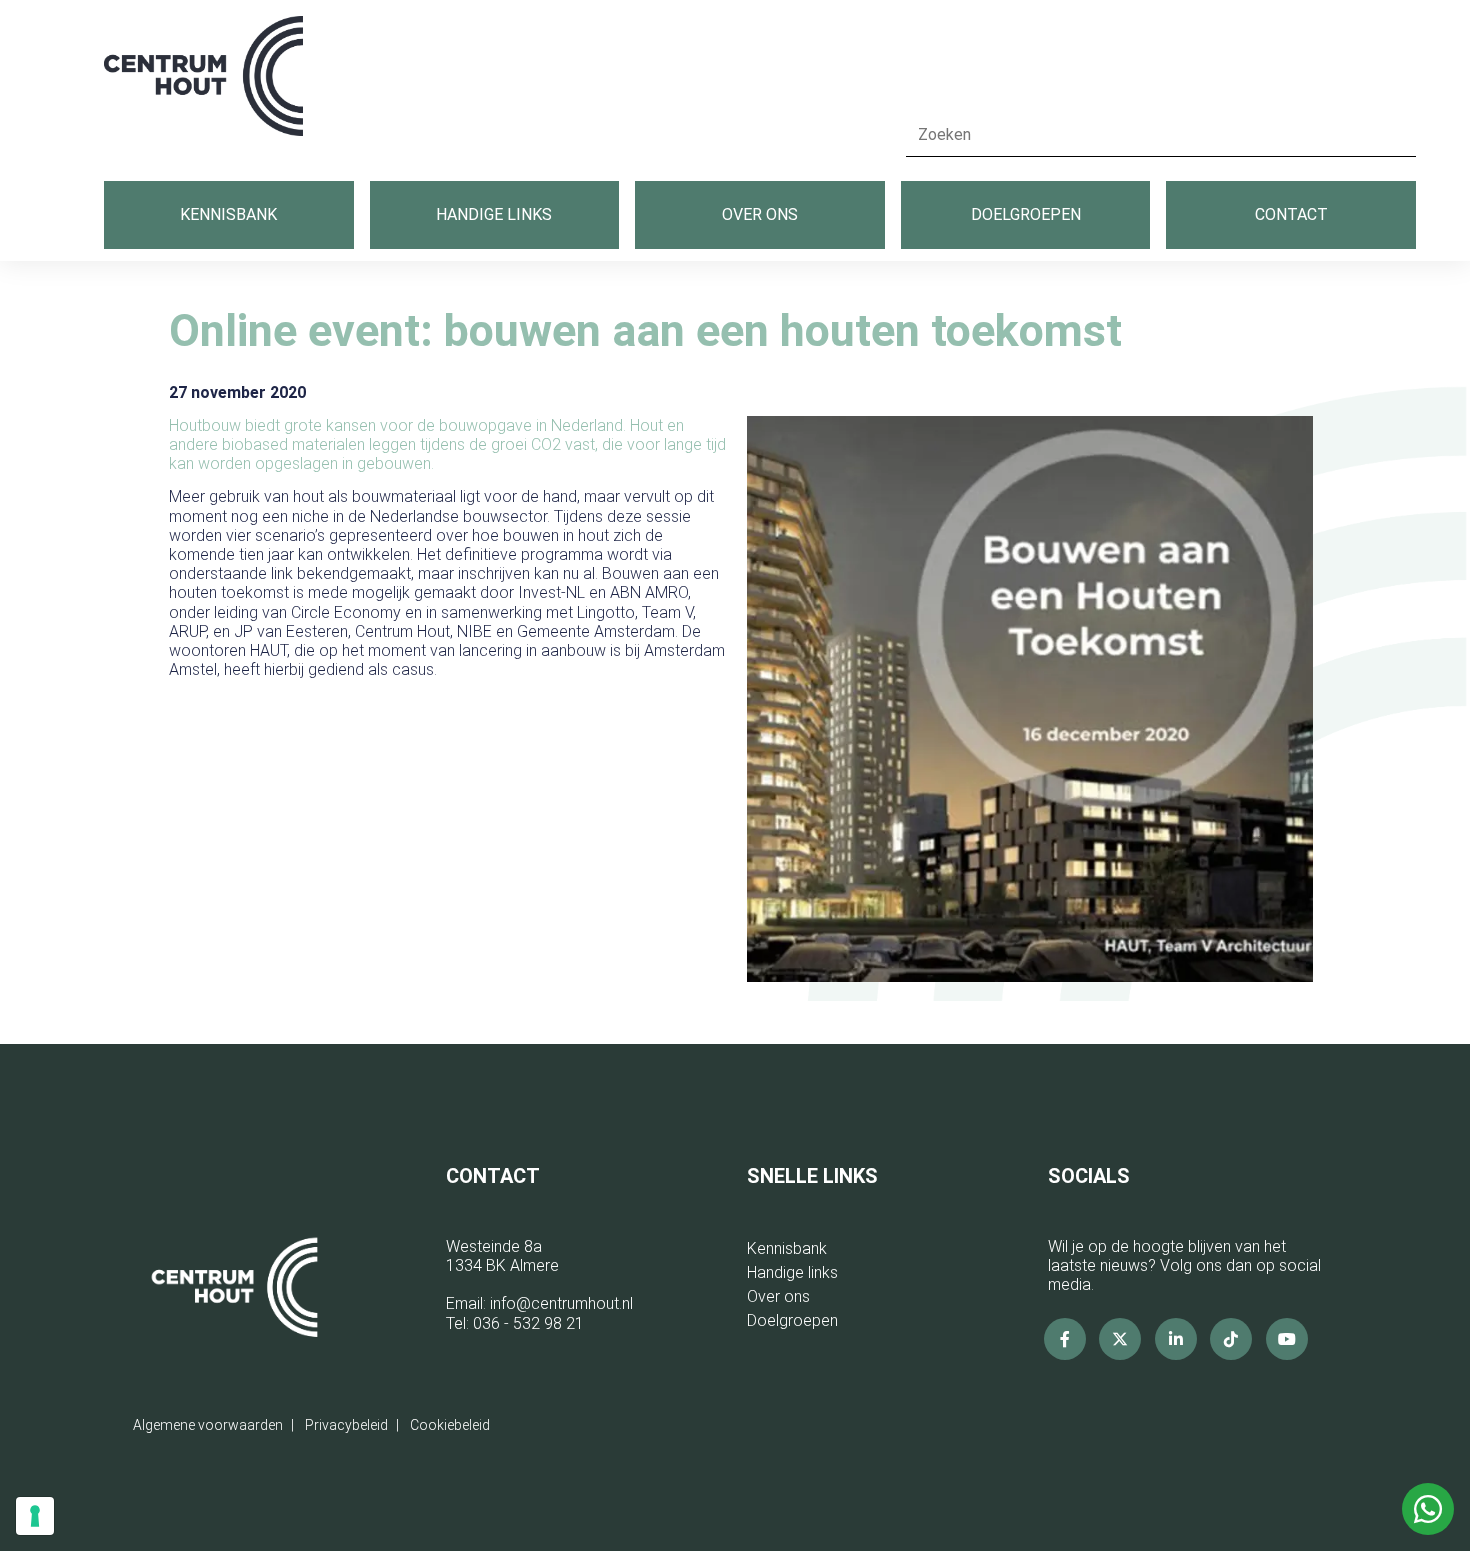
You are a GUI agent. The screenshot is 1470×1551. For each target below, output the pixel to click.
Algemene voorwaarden (208, 1425)
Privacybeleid (346, 1425)
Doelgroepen (1026, 214)
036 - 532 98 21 (528, 1323)
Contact (1291, 214)
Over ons (760, 214)
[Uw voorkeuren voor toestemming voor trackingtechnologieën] (35, 1516)
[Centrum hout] (203, 86)
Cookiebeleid (450, 1425)
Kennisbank (228, 214)
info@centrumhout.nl (561, 1303)
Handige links (494, 214)
